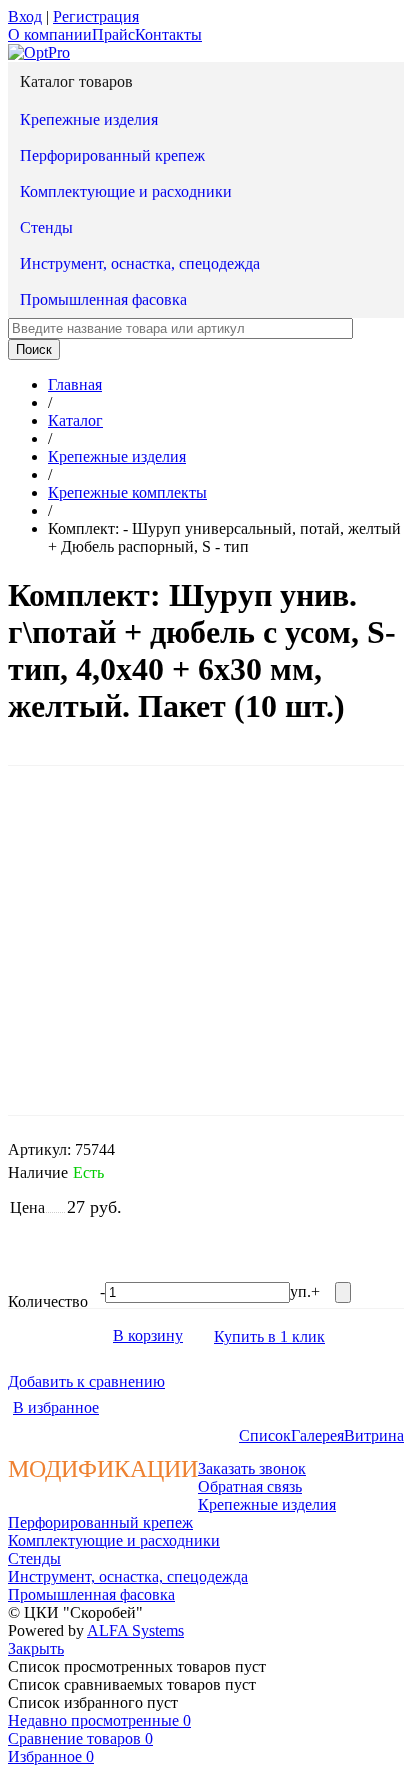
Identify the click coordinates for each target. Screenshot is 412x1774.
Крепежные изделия (89, 119)
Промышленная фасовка (103, 299)
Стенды (46, 227)
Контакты (168, 34)
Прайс (113, 34)
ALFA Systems (135, 1630)
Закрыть (36, 1648)
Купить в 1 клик (269, 1336)
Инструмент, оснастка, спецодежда (140, 263)
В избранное (56, 1407)
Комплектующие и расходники (126, 191)
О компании (50, 34)
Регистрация (96, 16)
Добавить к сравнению (86, 1381)
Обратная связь (250, 1486)
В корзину (148, 1335)
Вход (25, 16)
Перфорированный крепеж (112, 155)
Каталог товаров (76, 81)
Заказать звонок (252, 1468)
